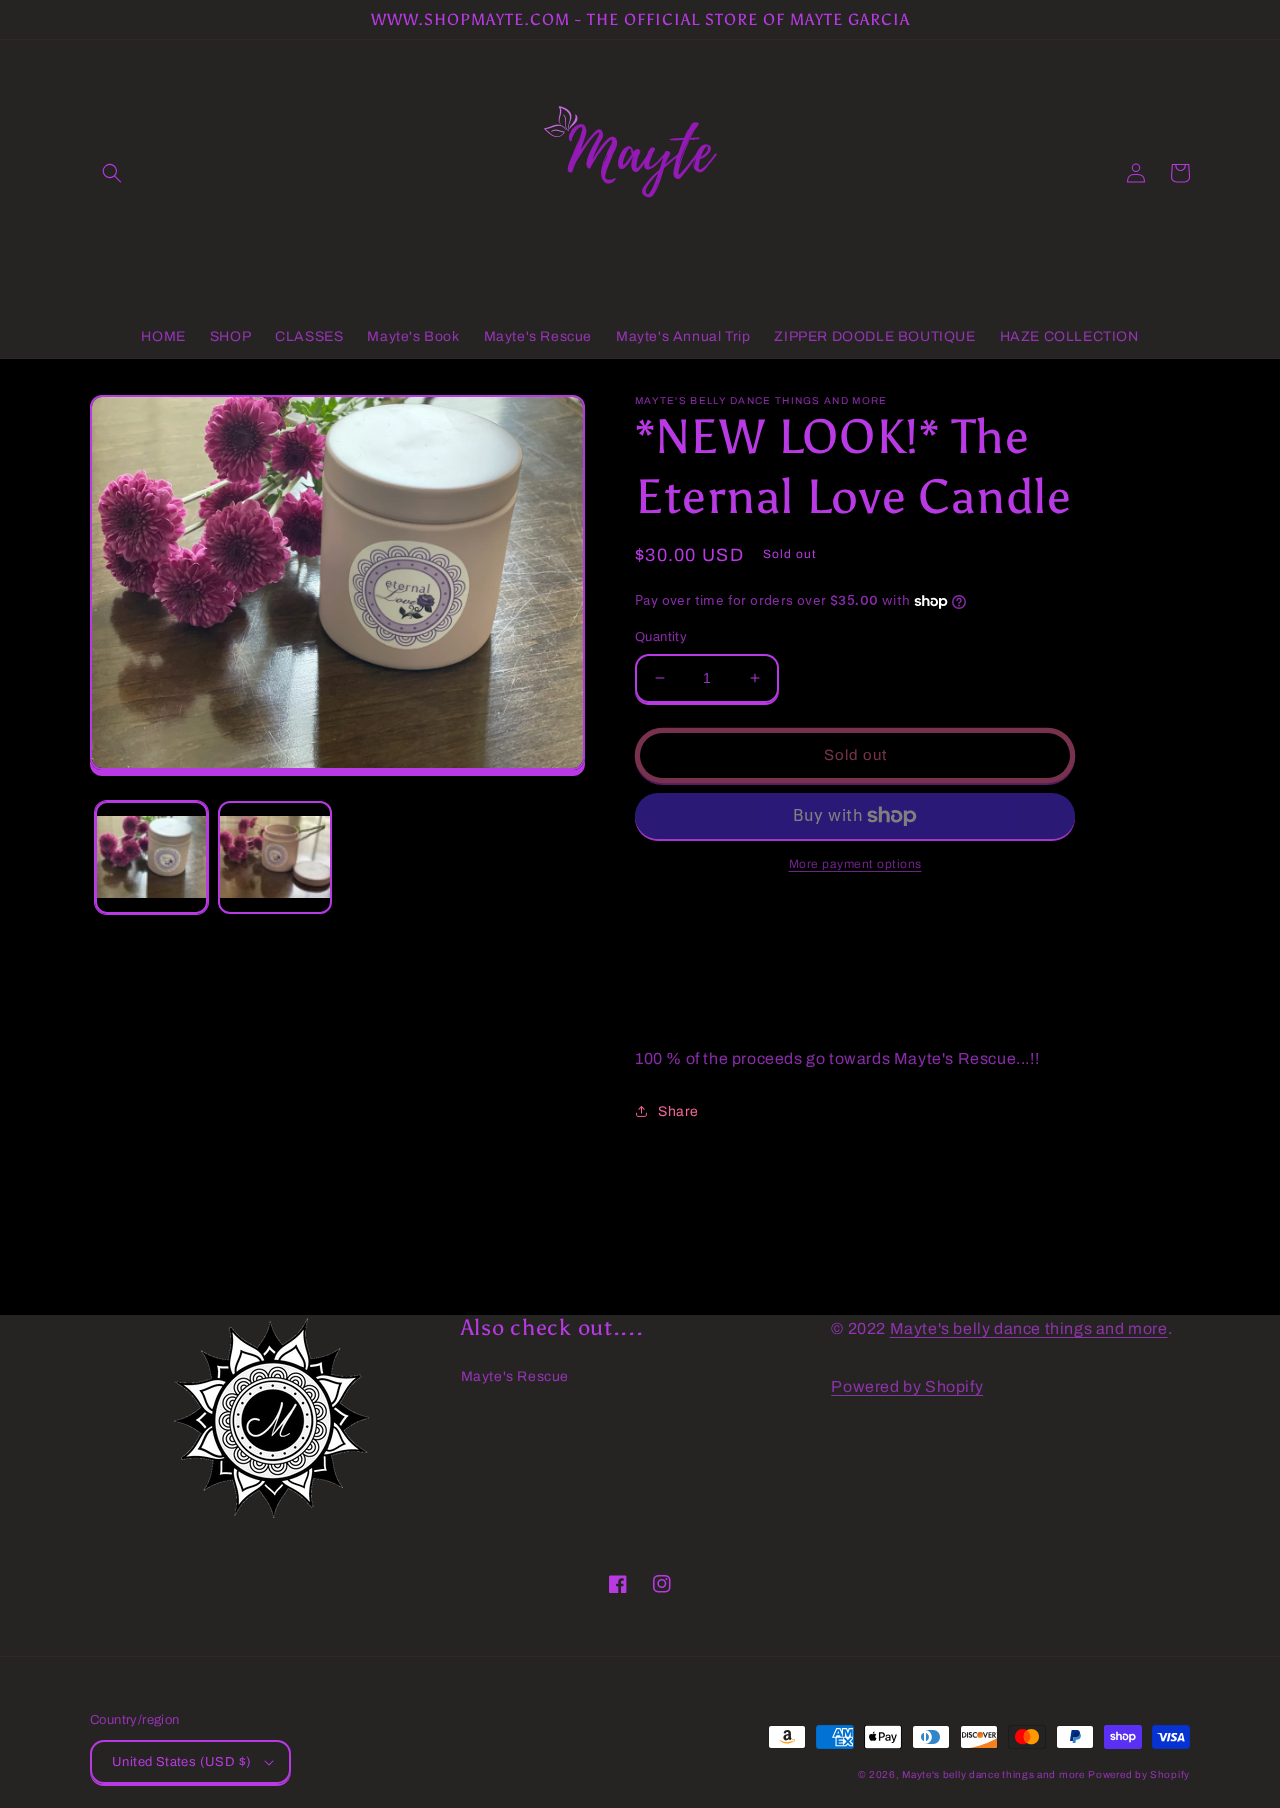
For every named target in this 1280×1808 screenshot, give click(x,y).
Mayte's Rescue (515, 1376)
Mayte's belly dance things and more (1029, 1328)
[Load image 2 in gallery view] (274, 857)
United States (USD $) (181, 1762)
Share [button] (678, 1111)
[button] (112, 173)
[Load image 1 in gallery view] (151, 857)
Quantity (661, 637)
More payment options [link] (855, 864)
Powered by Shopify (907, 1386)
